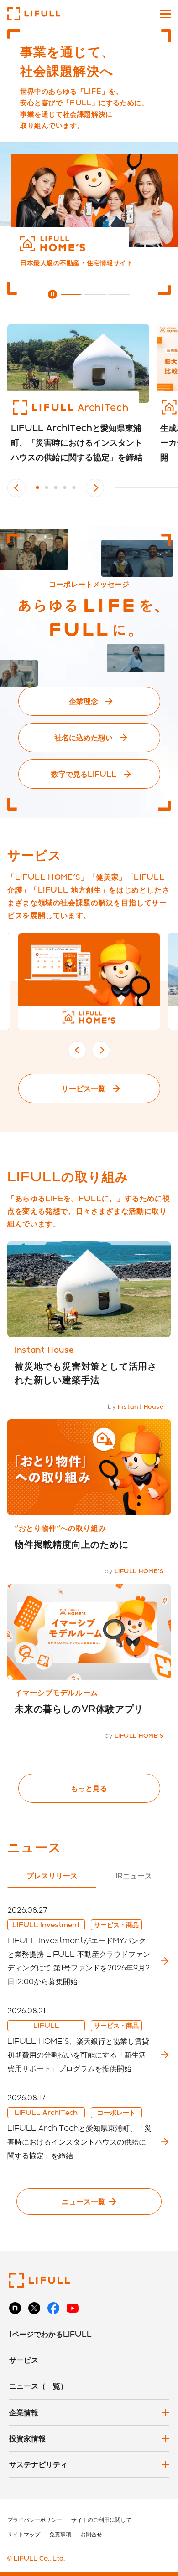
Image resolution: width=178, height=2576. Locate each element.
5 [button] (74, 488)
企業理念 (84, 701)
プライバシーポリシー (35, 2520)
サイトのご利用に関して (101, 2520)
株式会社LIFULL (34, 14)
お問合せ (91, 2534)
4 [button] (65, 488)
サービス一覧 (84, 1088)
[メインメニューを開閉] (165, 14)
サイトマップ (24, 2534)
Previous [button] (16, 488)
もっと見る (89, 1788)
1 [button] (37, 488)
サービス (24, 2360)
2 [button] (47, 488)
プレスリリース (52, 1876)
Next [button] (95, 488)
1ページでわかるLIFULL (50, 2334)
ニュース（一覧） (38, 2386)
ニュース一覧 (84, 2201)
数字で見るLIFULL (84, 774)
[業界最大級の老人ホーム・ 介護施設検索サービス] (89, 200)
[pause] (52, 294)
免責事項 (60, 2534)
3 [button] (56, 488)
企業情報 (24, 2412)
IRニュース (134, 1876)
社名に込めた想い (84, 737)
